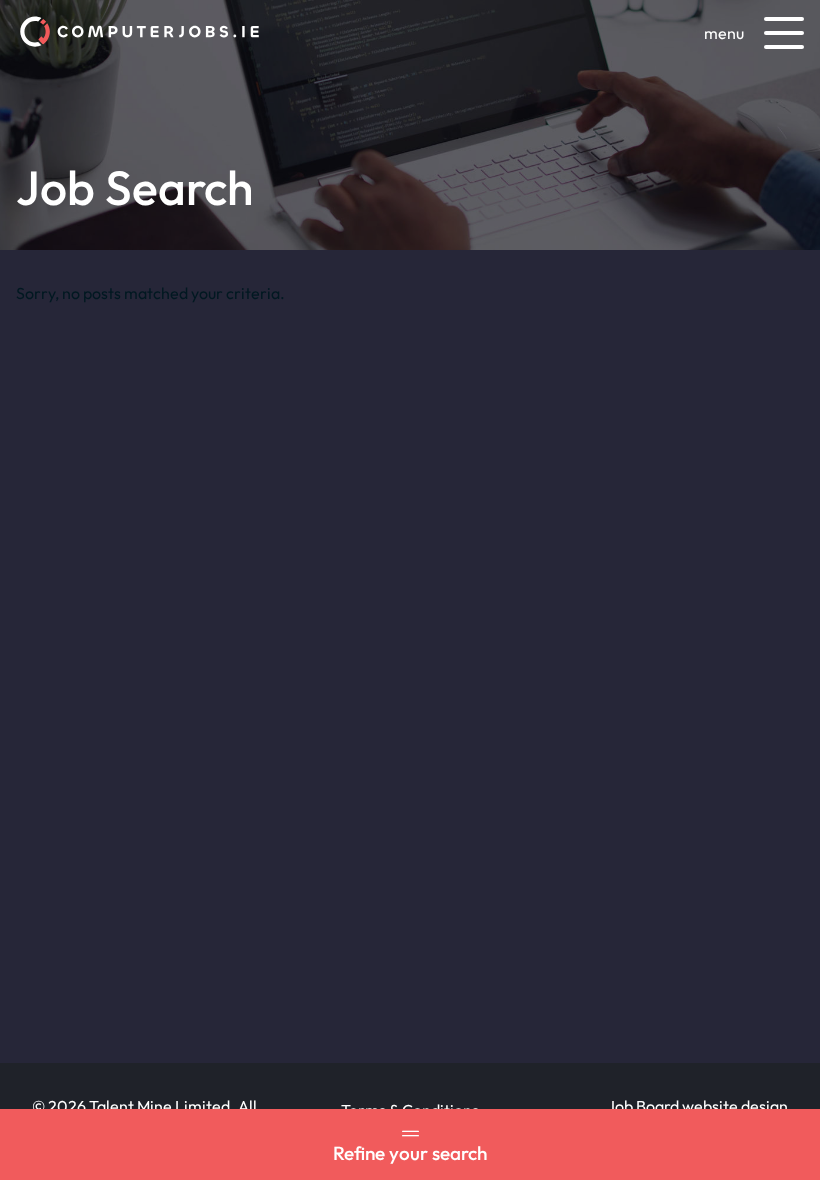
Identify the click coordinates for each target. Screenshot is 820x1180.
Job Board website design (697, 1106)
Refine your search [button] (410, 1153)
